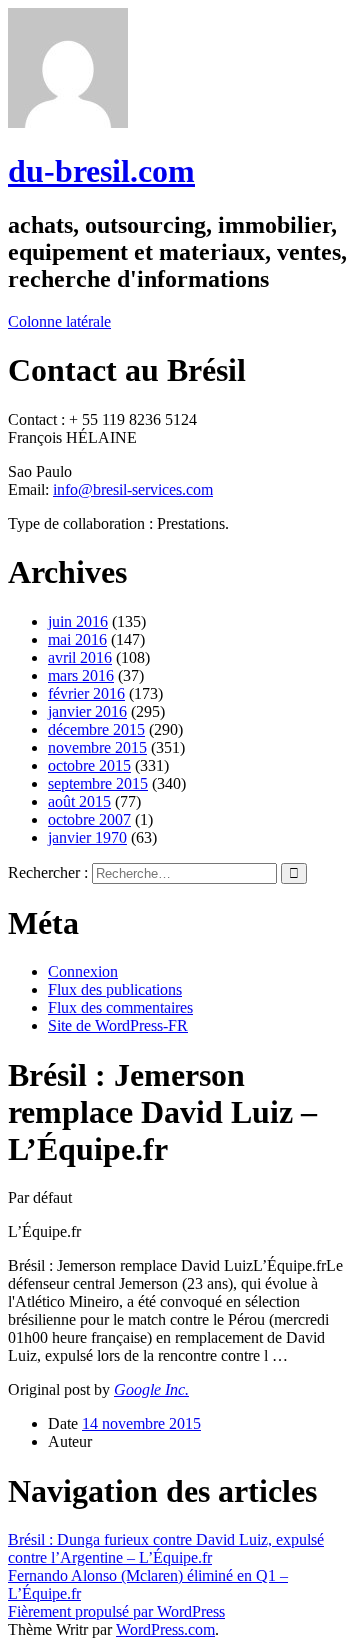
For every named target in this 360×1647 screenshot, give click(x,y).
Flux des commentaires (120, 1007)
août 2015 (79, 801)
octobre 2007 (89, 819)
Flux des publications (115, 989)
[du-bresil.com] (68, 122)
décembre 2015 (96, 729)
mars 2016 (81, 675)
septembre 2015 (98, 783)
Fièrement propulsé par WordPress (116, 1611)
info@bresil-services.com (133, 489)
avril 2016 (80, 657)
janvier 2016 (87, 711)
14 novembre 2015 (141, 1423)
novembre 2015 (97, 747)
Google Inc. (151, 1389)
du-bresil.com (101, 171)
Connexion (83, 971)
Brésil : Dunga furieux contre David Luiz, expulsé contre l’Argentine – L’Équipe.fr (166, 1548)
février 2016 (86, 693)
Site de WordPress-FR (118, 1025)
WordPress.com (165, 1629)
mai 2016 (77, 639)
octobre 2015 (89, 765)
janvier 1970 (87, 837)
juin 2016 (78, 621)
